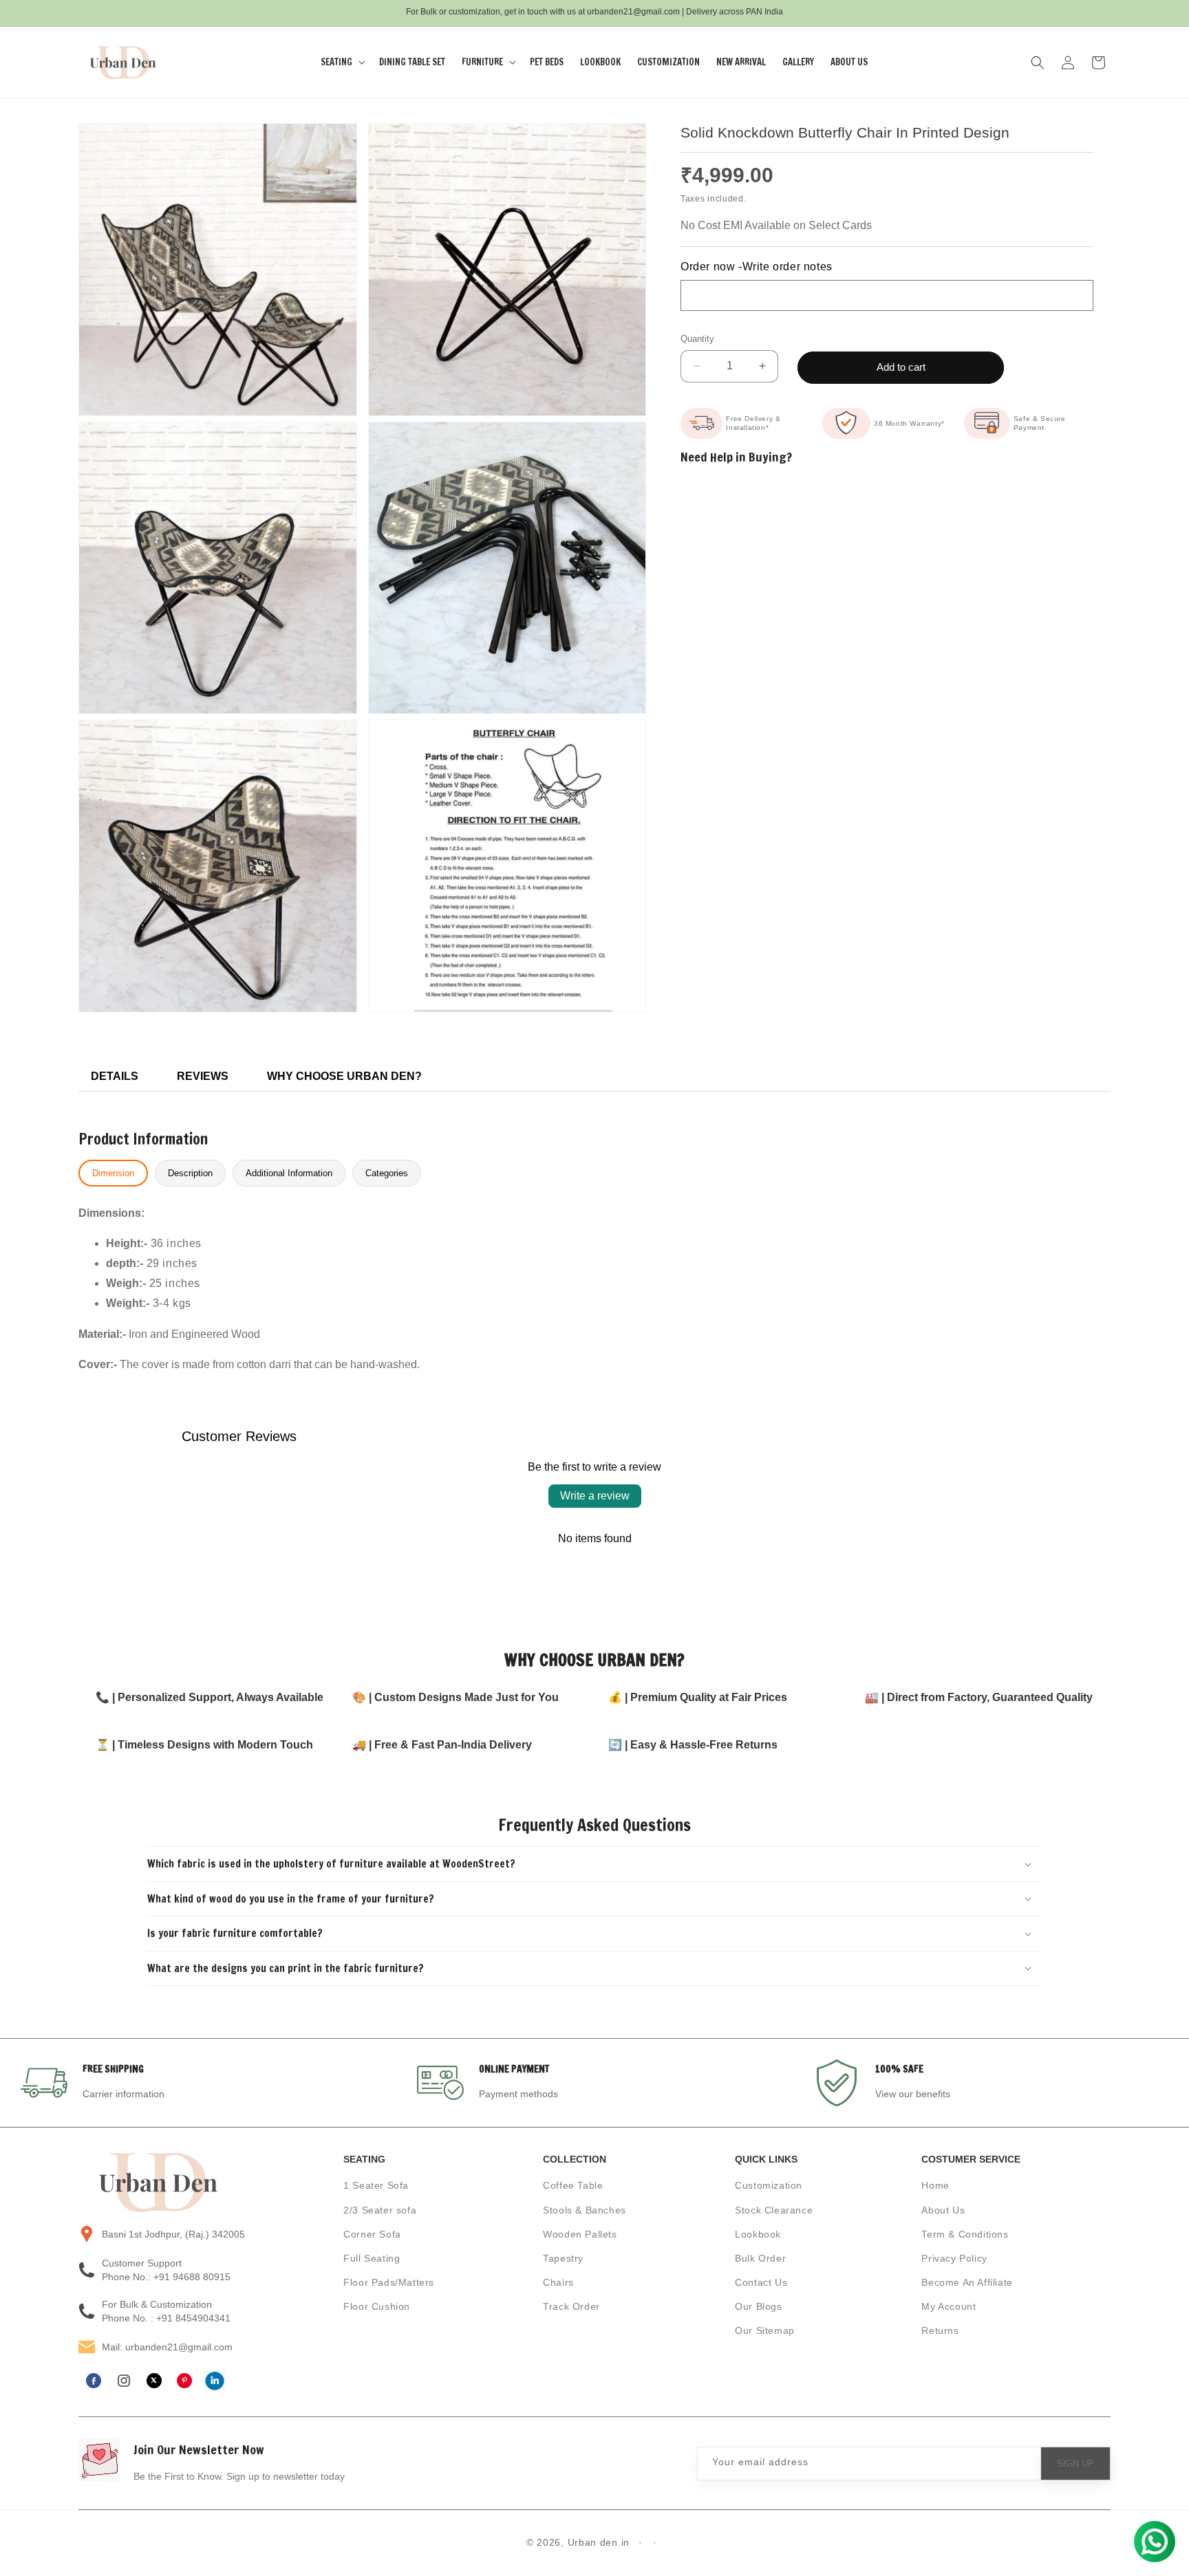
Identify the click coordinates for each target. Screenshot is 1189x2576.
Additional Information (289, 1173)
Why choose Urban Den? (344, 1076)
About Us (943, 2210)
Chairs (558, 2282)
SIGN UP (1075, 2464)
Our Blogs (758, 2307)
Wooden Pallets (580, 2234)
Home (935, 2186)
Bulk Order (760, 2258)
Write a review (595, 1496)
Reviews (203, 1076)
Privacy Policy (954, 2258)
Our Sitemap (765, 2331)
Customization (769, 2186)
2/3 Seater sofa (380, 2210)
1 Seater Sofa (376, 2186)
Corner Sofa (372, 2234)
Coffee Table (573, 2186)
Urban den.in (599, 2542)
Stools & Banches (585, 2210)
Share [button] (710, 667)
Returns (940, 2331)
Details (115, 1076)
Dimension (113, 1173)
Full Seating (372, 2258)
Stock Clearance (774, 2210)
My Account (949, 2307)
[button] (342, 62)
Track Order (571, 2307)
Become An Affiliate (967, 2282)
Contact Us (761, 2282)
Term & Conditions (965, 2234)
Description (190, 1173)
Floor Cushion (377, 2307)
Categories (387, 1173)
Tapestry (563, 2258)
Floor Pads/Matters (389, 2282)
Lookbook (758, 2234)
